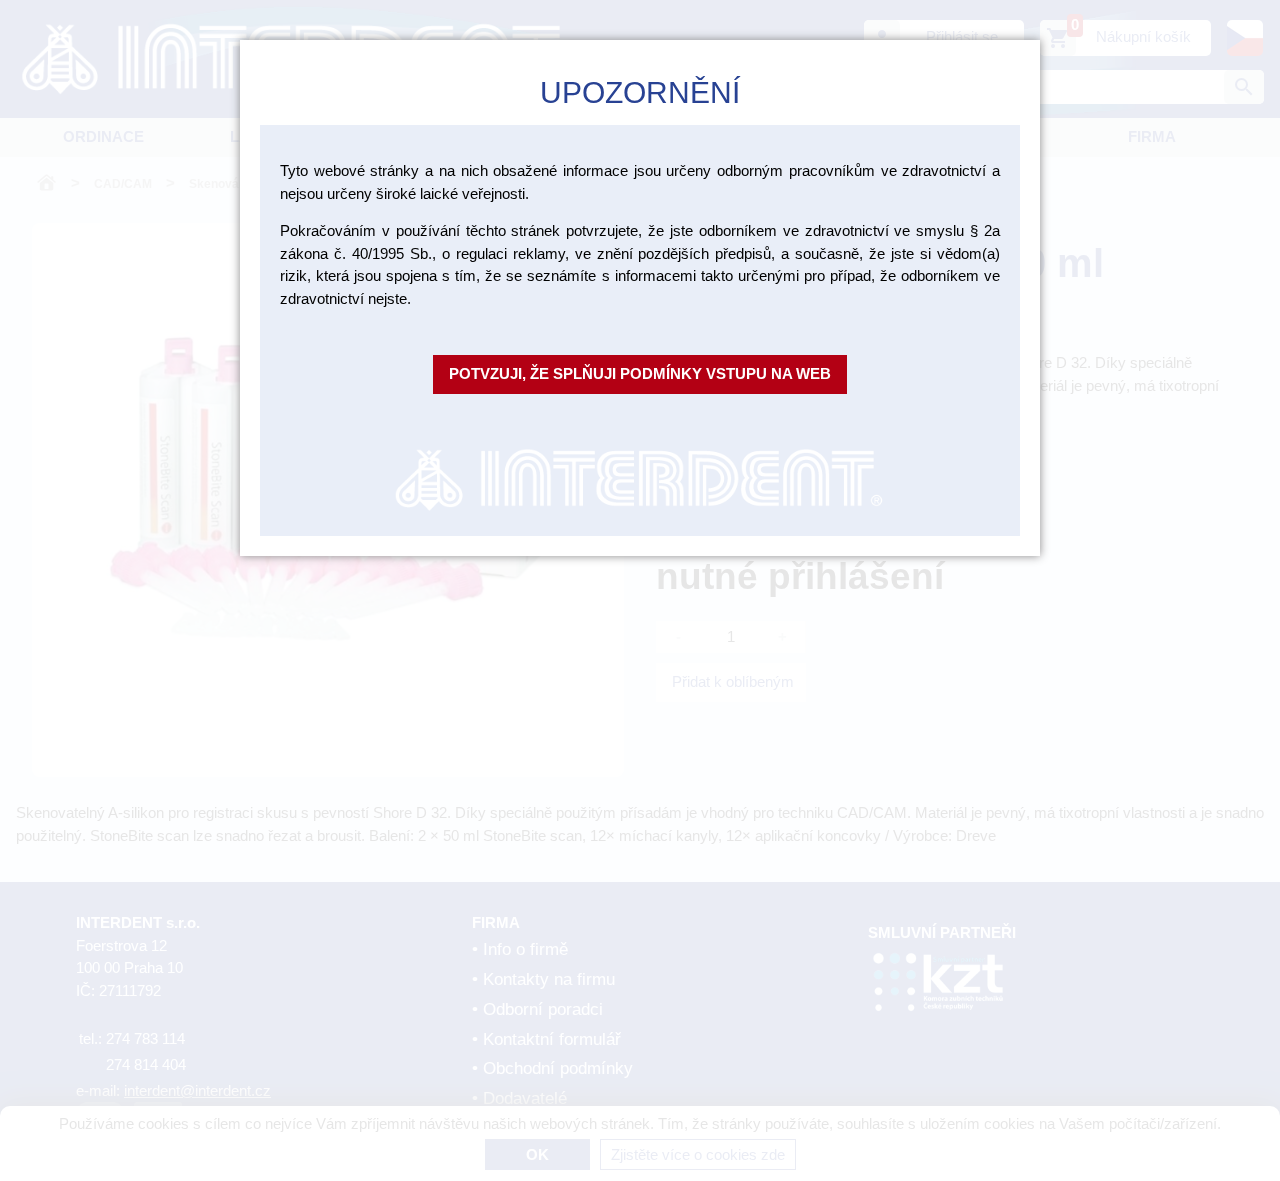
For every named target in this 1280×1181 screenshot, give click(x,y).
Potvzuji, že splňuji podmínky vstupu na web (640, 373)
